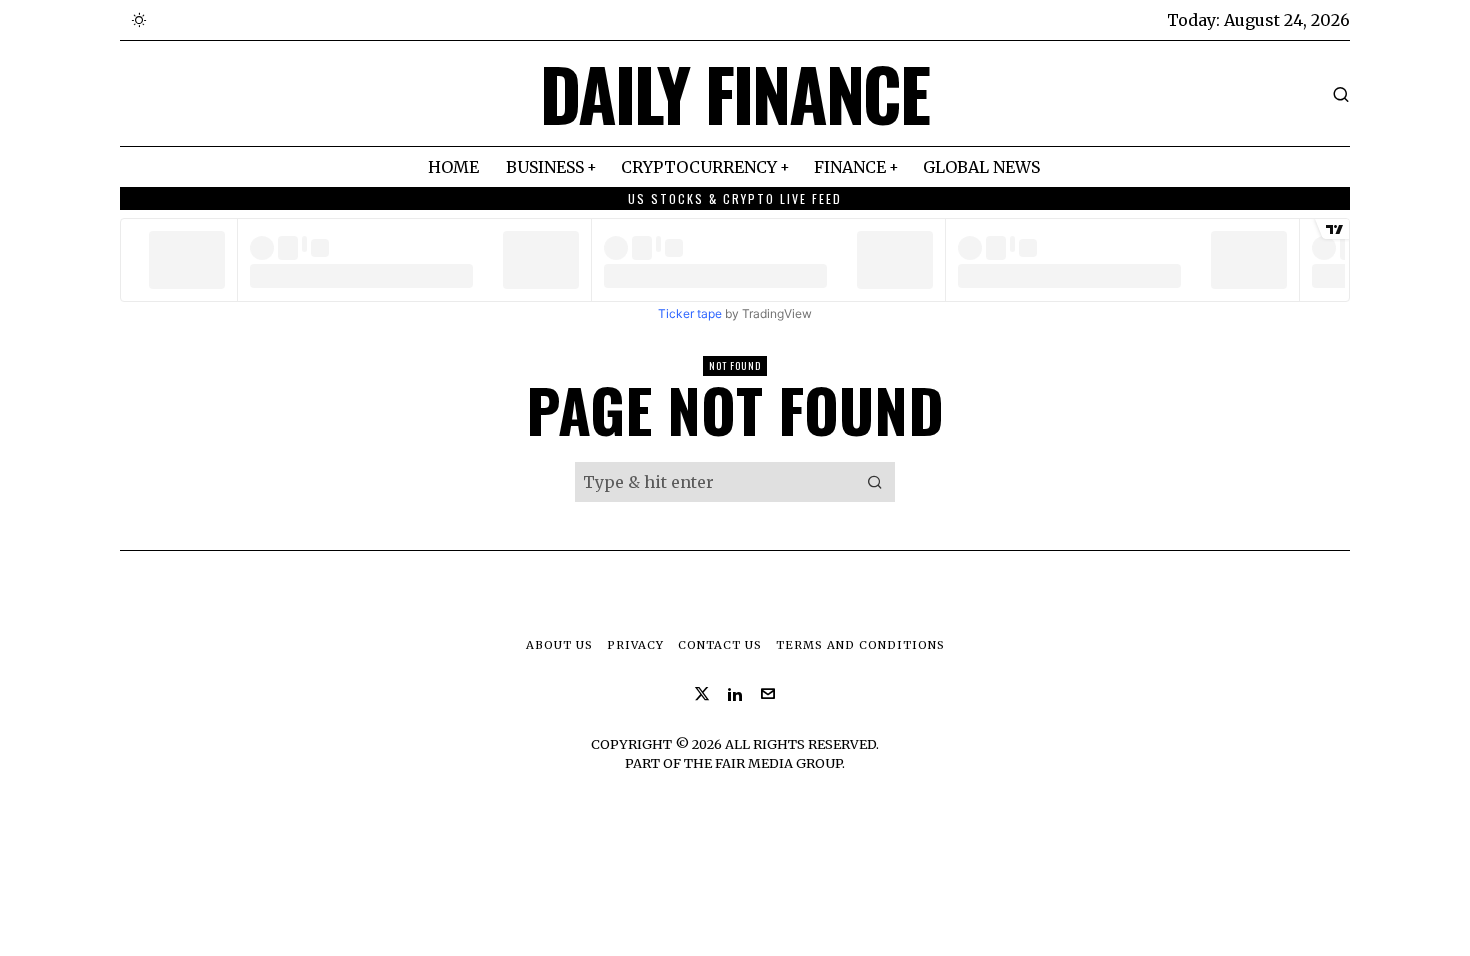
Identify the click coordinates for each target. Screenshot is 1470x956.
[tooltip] (702, 694)
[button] (875, 482)
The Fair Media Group (763, 763)
